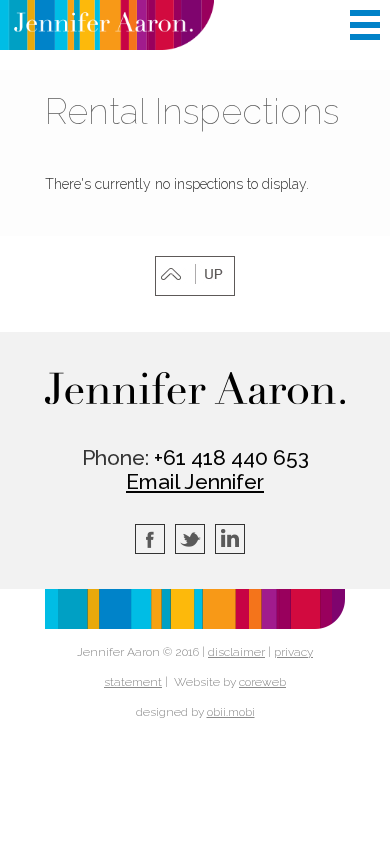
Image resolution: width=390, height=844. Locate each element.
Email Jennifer (195, 481)
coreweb (262, 682)
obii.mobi (231, 712)
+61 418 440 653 (231, 457)
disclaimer (236, 652)
